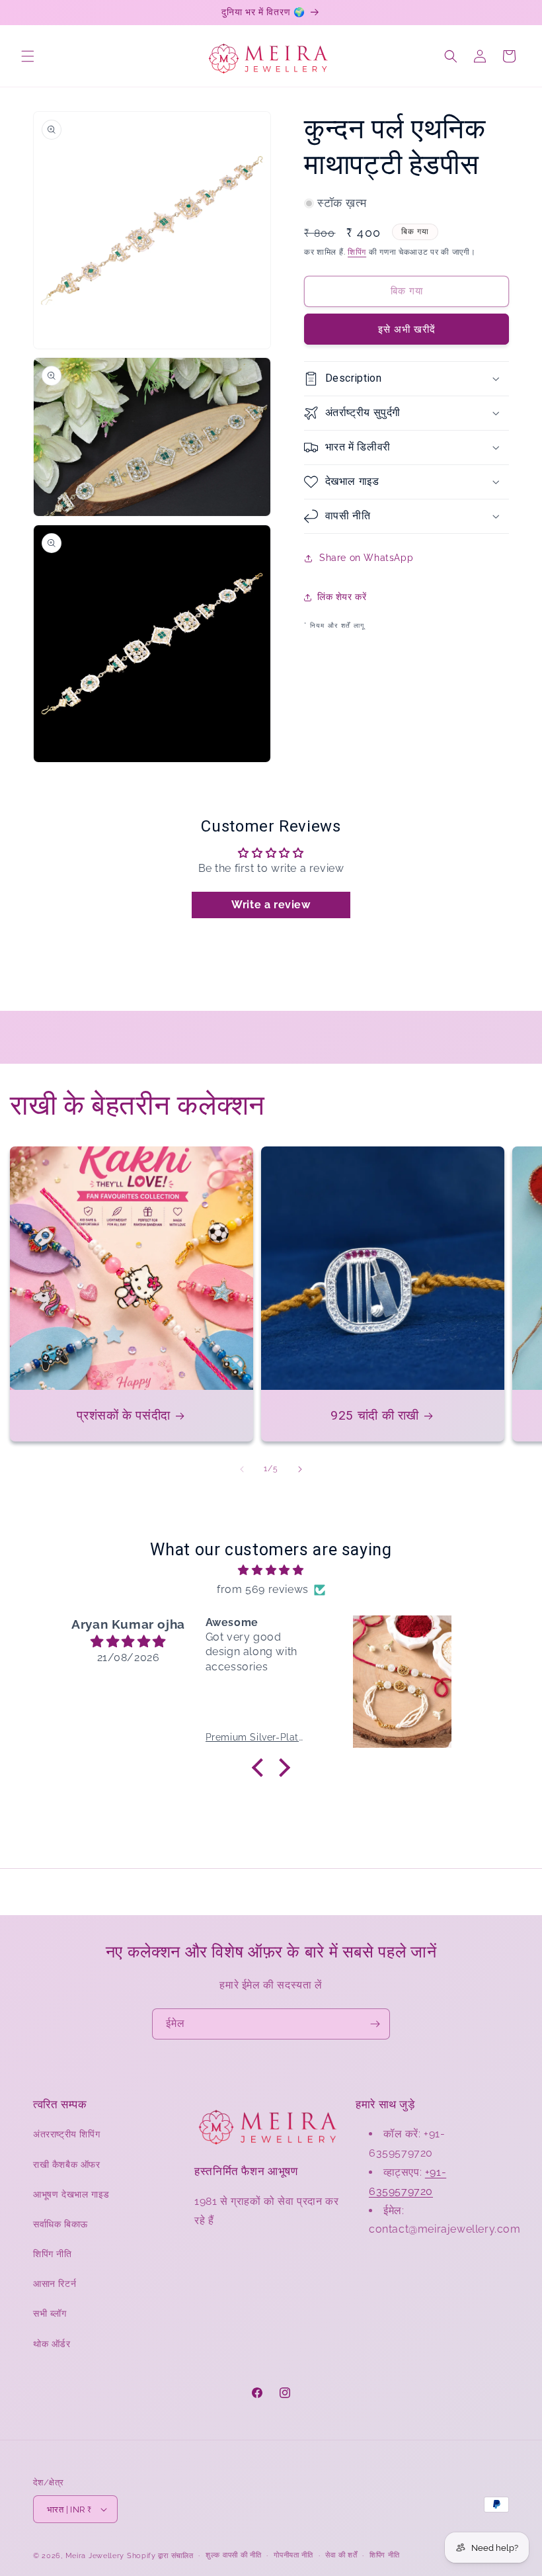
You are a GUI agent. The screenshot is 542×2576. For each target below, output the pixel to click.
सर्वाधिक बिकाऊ (60, 2224)
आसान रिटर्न (55, 2284)
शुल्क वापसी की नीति (233, 2555)
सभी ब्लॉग (50, 2313)
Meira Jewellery (95, 2556)
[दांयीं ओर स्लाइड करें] (300, 1469)
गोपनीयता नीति (293, 2555)
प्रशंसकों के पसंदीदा (124, 1415)
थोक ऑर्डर (52, 2344)
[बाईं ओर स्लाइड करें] (242, 1469)
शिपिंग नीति (53, 2254)
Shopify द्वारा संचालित (160, 2556)
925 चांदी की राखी (375, 1415)
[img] (271, 1570)
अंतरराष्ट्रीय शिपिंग (66, 2134)
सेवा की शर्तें (341, 2555)
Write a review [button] (271, 905)
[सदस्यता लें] (375, 2024)
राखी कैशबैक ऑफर (67, 2165)
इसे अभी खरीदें (407, 329)
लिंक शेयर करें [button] (342, 597)
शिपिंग (357, 252)
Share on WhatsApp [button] (366, 558)
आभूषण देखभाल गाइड (71, 2194)
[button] (28, 56)
